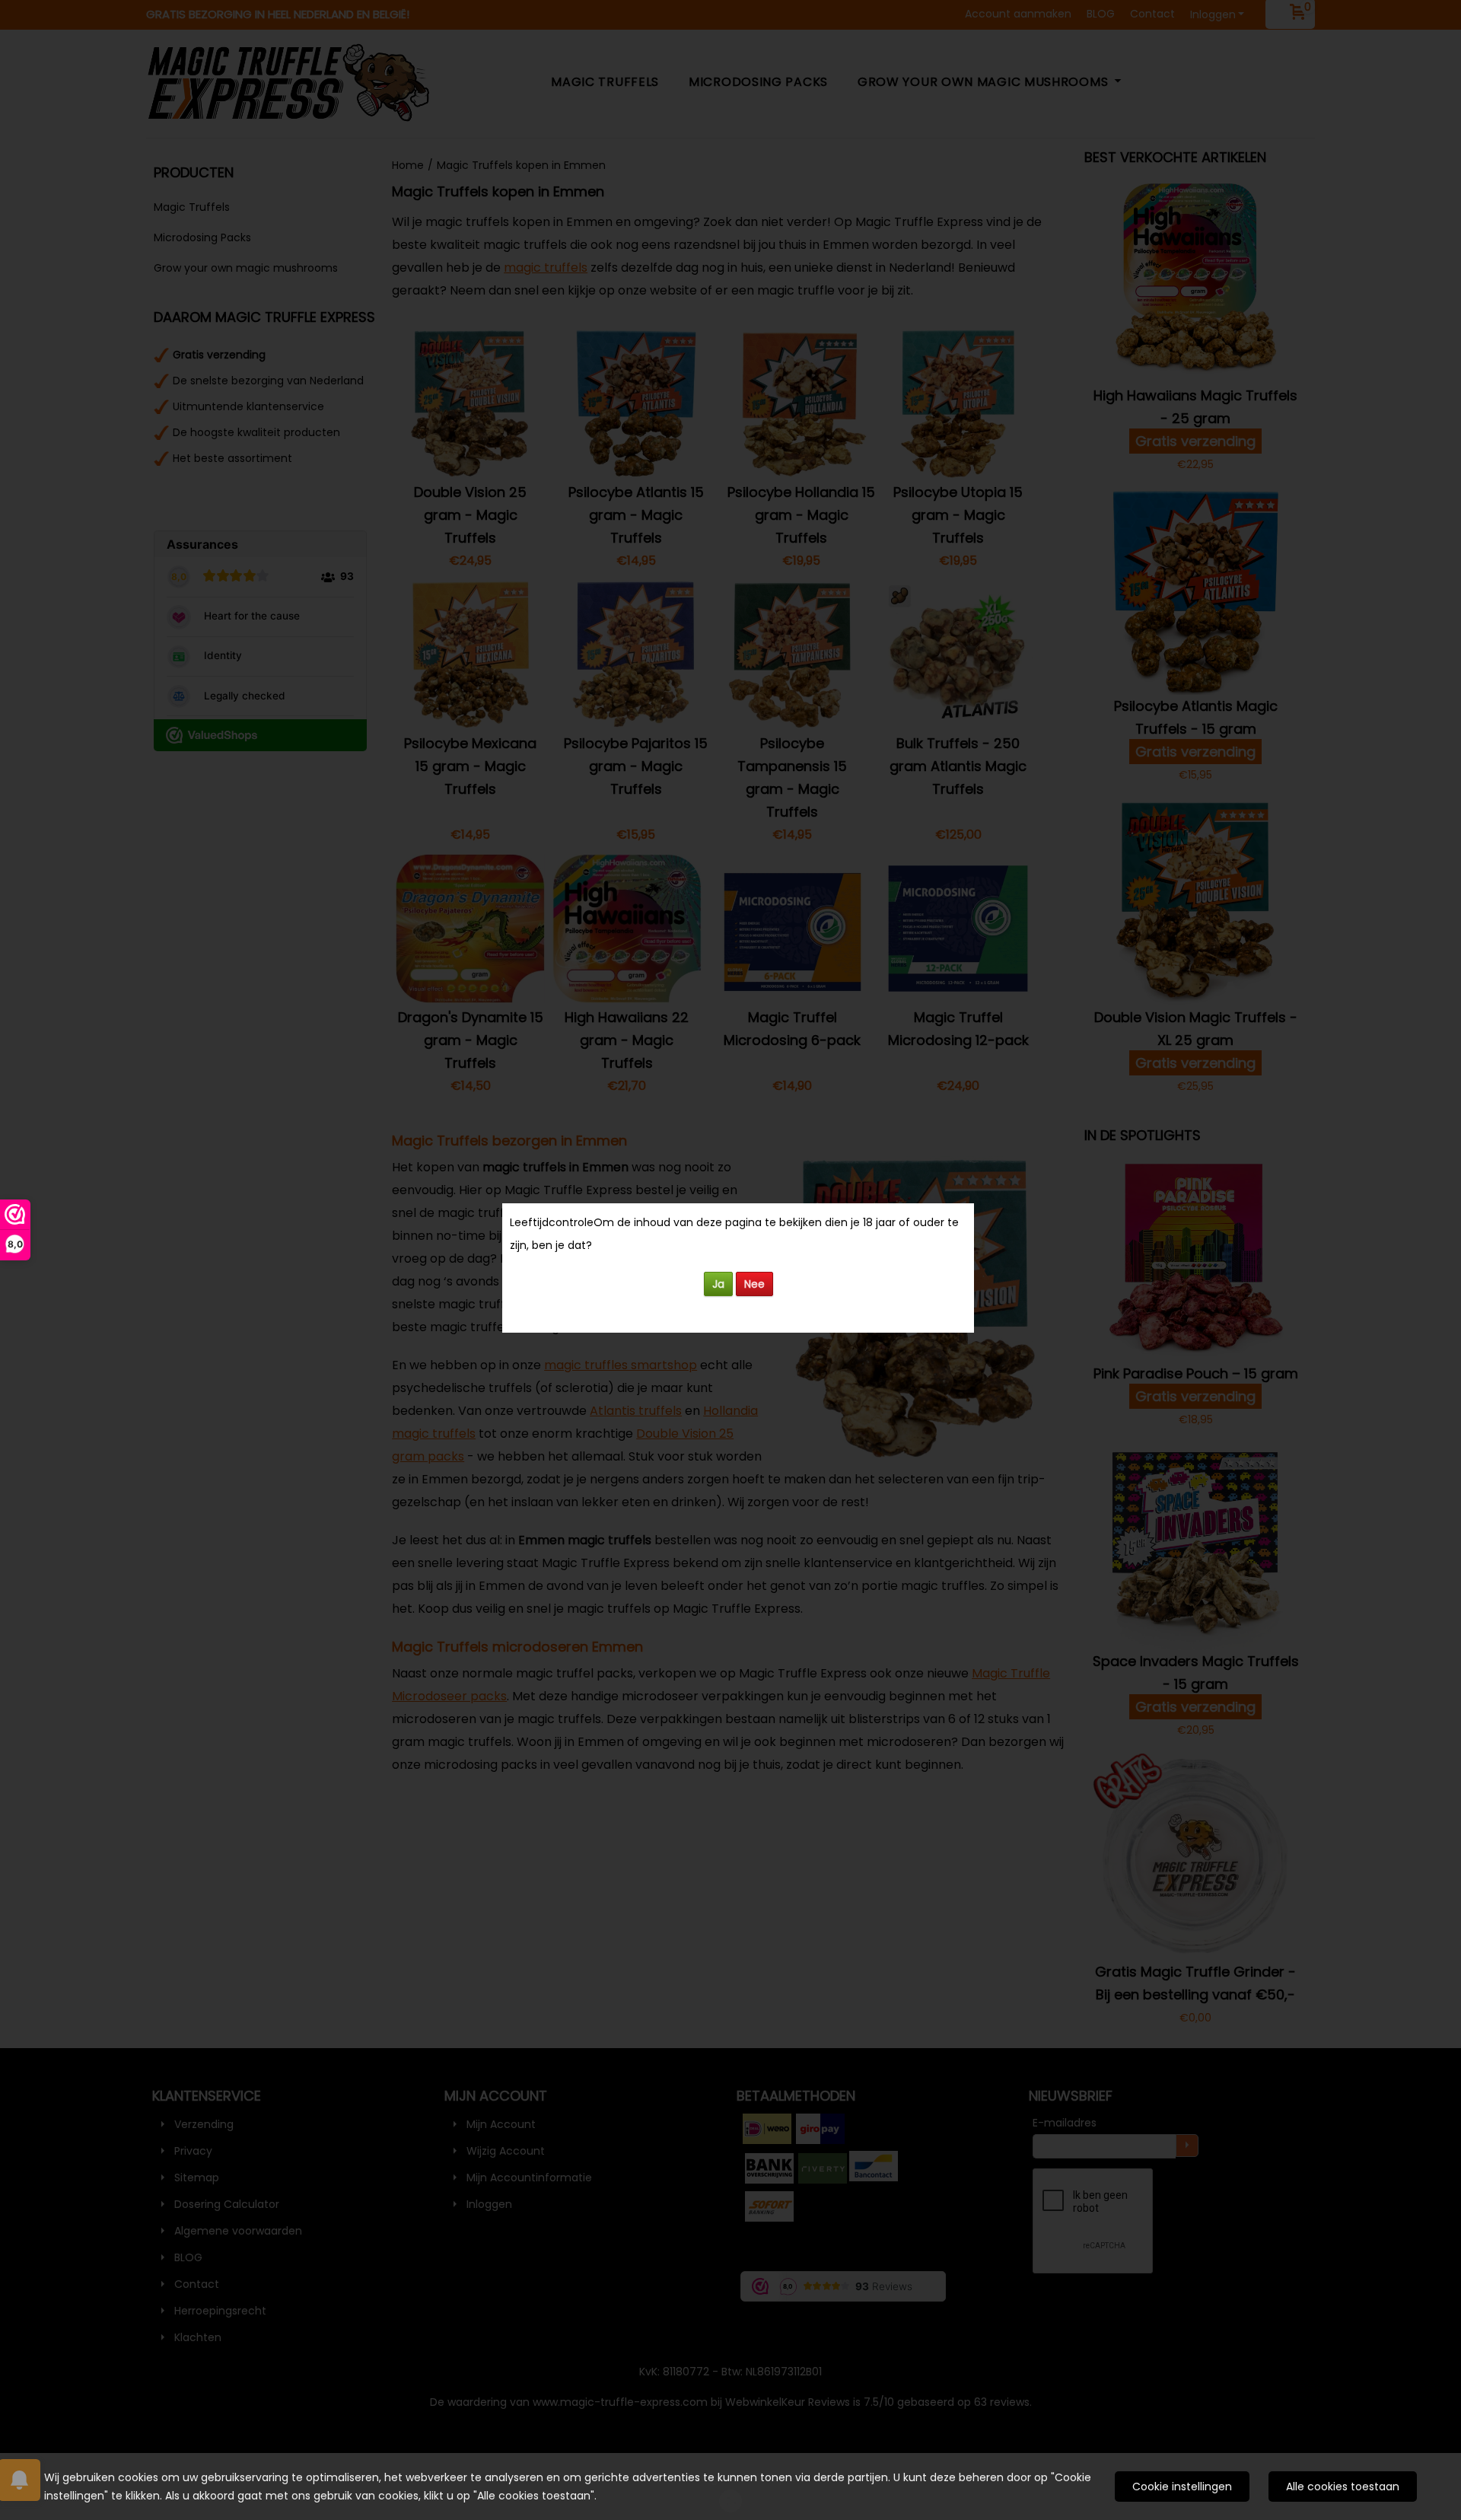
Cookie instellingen (1182, 2487)
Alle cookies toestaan (1343, 2487)
